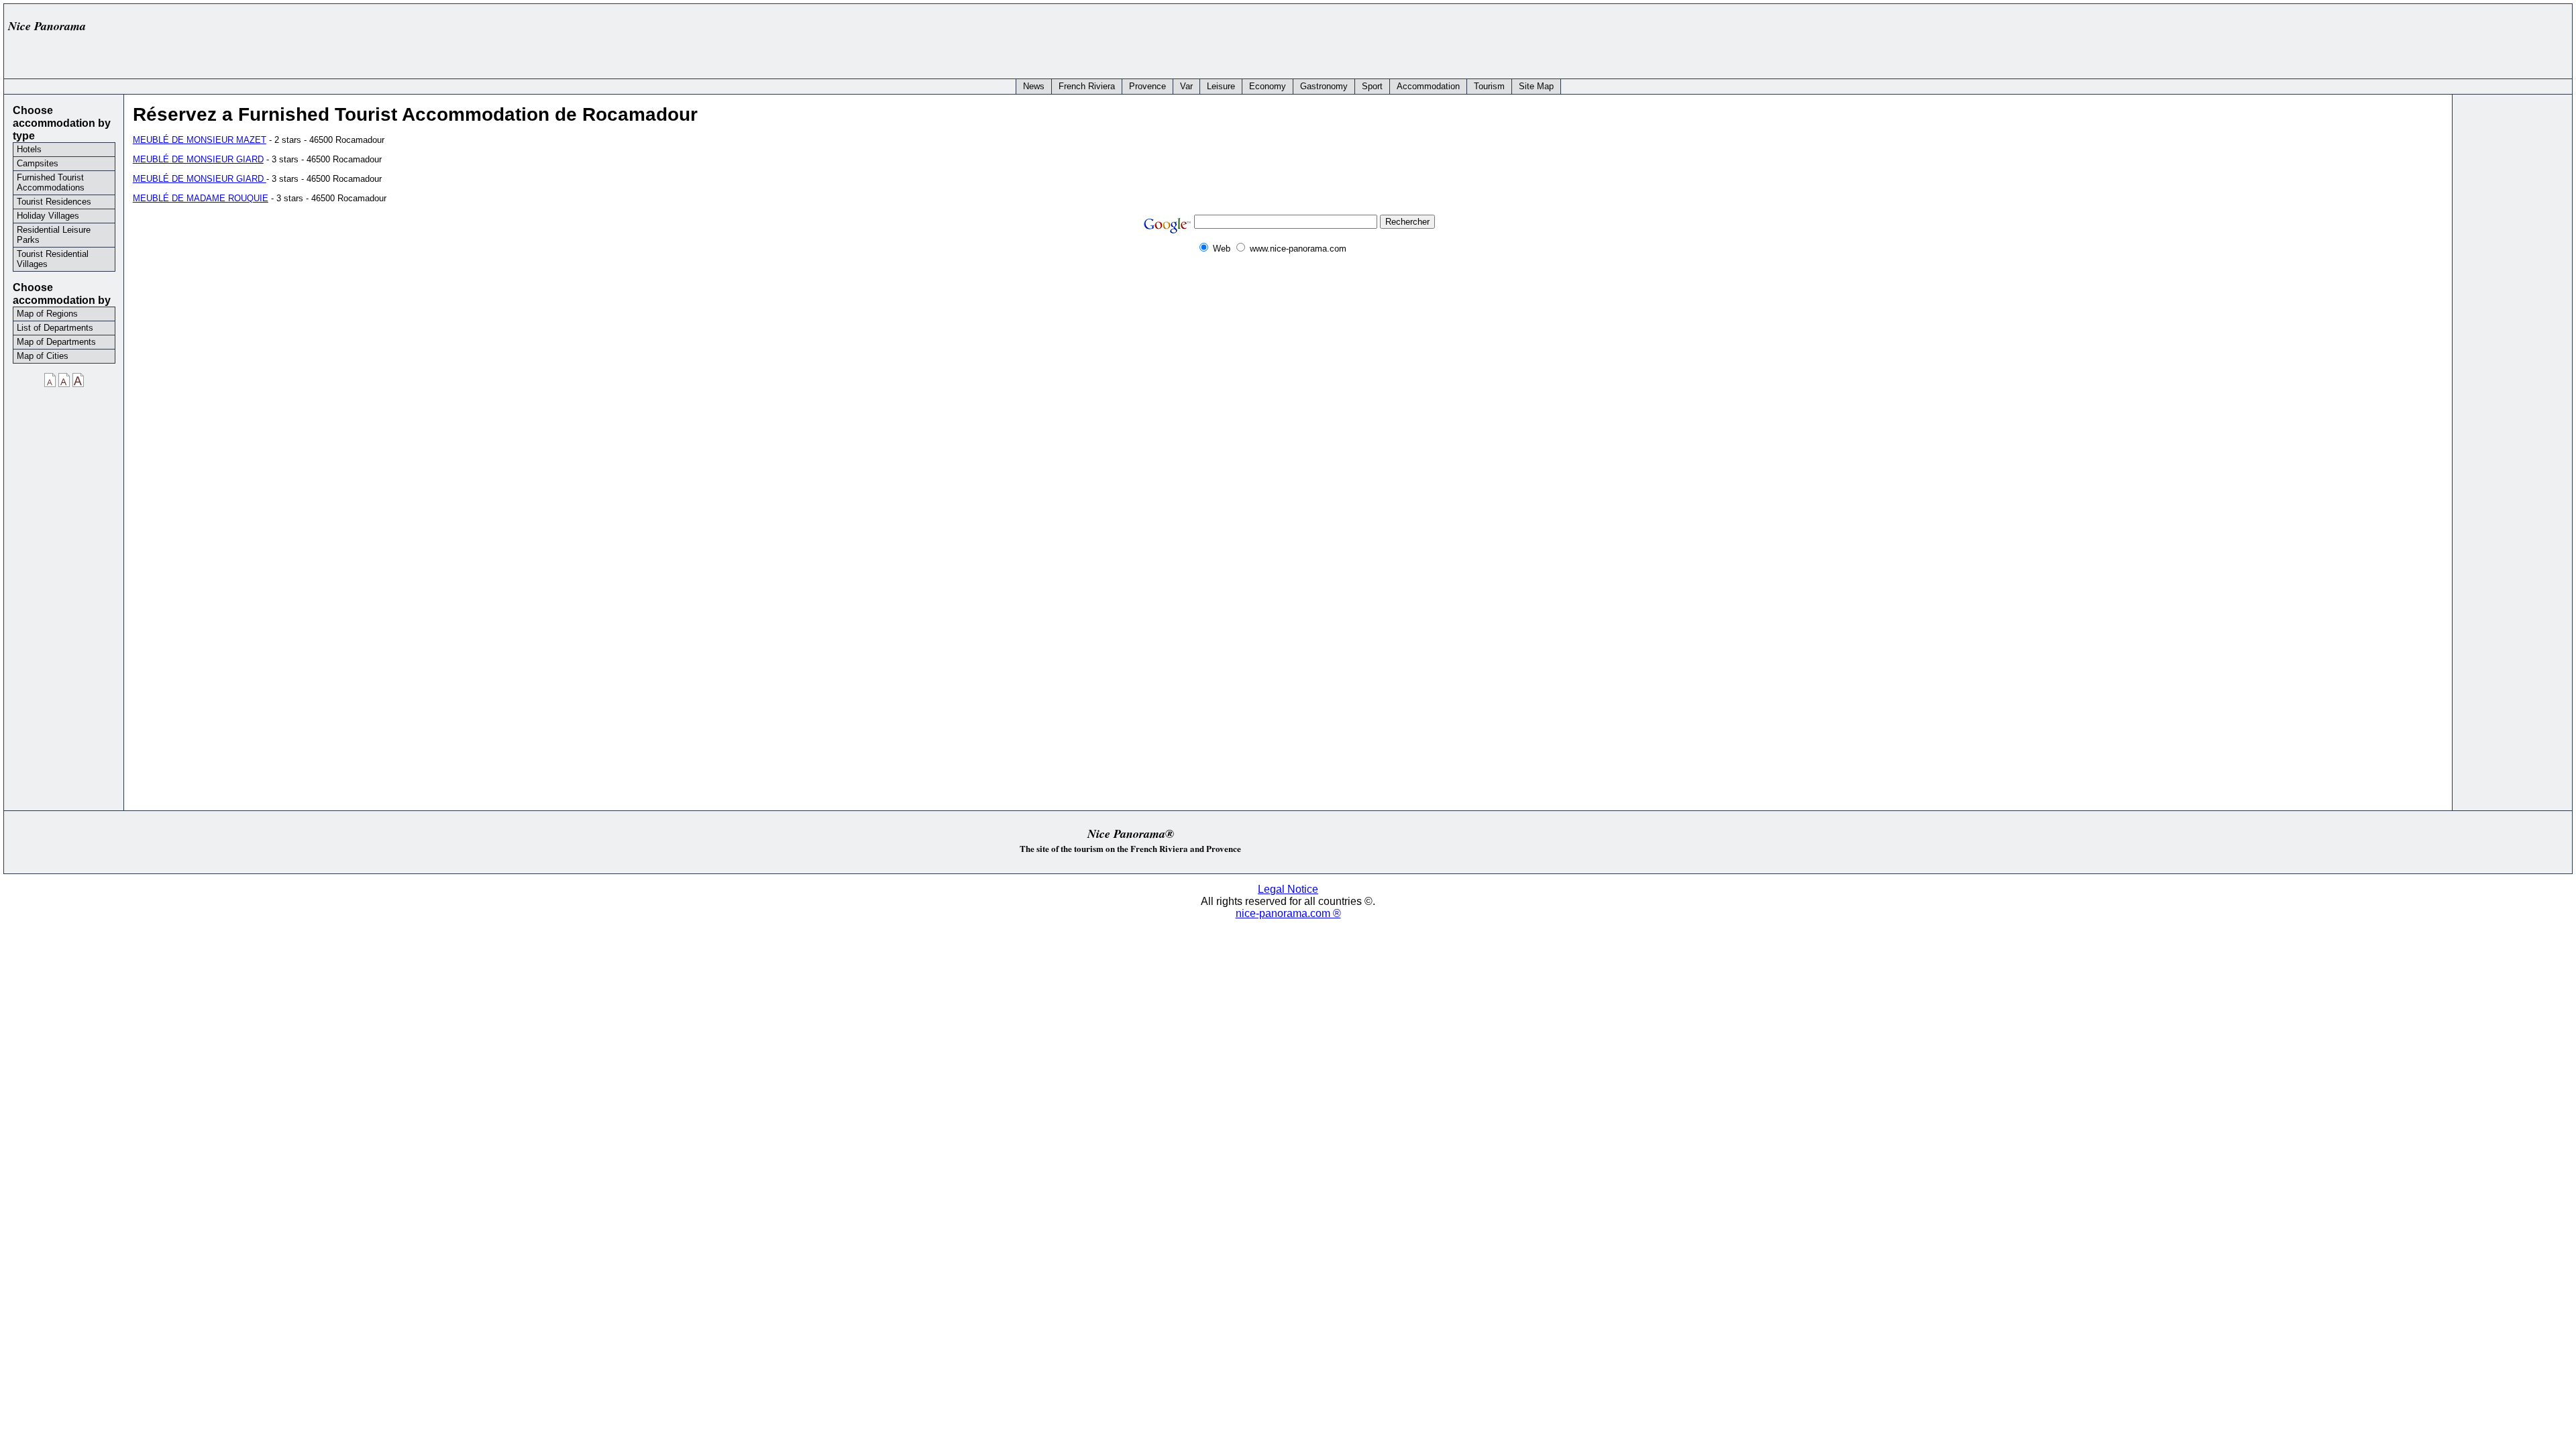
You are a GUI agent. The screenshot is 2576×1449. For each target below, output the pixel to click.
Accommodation (1428, 86)
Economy (1268, 86)
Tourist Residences (54, 202)
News (1034, 86)
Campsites (38, 163)
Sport (1372, 86)
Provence (1147, 86)
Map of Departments (56, 342)
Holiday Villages (48, 216)
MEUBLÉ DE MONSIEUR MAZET (200, 140)
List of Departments (55, 328)
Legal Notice (1288, 889)
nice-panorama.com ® (1288, 913)
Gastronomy (1324, 86)
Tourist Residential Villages (53, 259)
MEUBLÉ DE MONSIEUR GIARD (198, 159)
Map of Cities (43, 356)
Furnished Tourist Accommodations (51, 182)
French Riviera (1087, 86)
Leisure (1221, 86)
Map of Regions (47, 314)
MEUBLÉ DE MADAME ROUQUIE (201, 198)
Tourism (1489, 86)
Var (1186, 86)
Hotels (29, 149)
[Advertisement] (2322, 38)
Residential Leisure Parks (54, 235)
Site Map (1536, 86)
